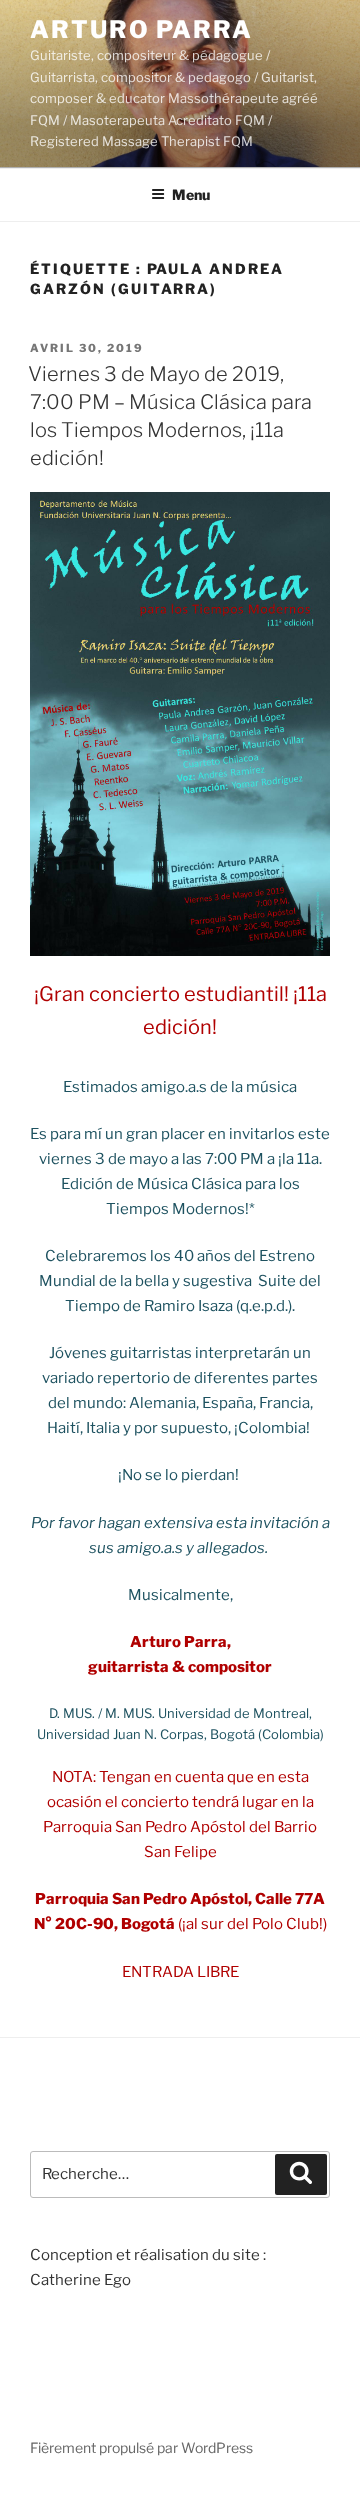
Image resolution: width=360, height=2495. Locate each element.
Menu (191, 194)
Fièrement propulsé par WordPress (141, 2447)
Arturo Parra (141, 29)
